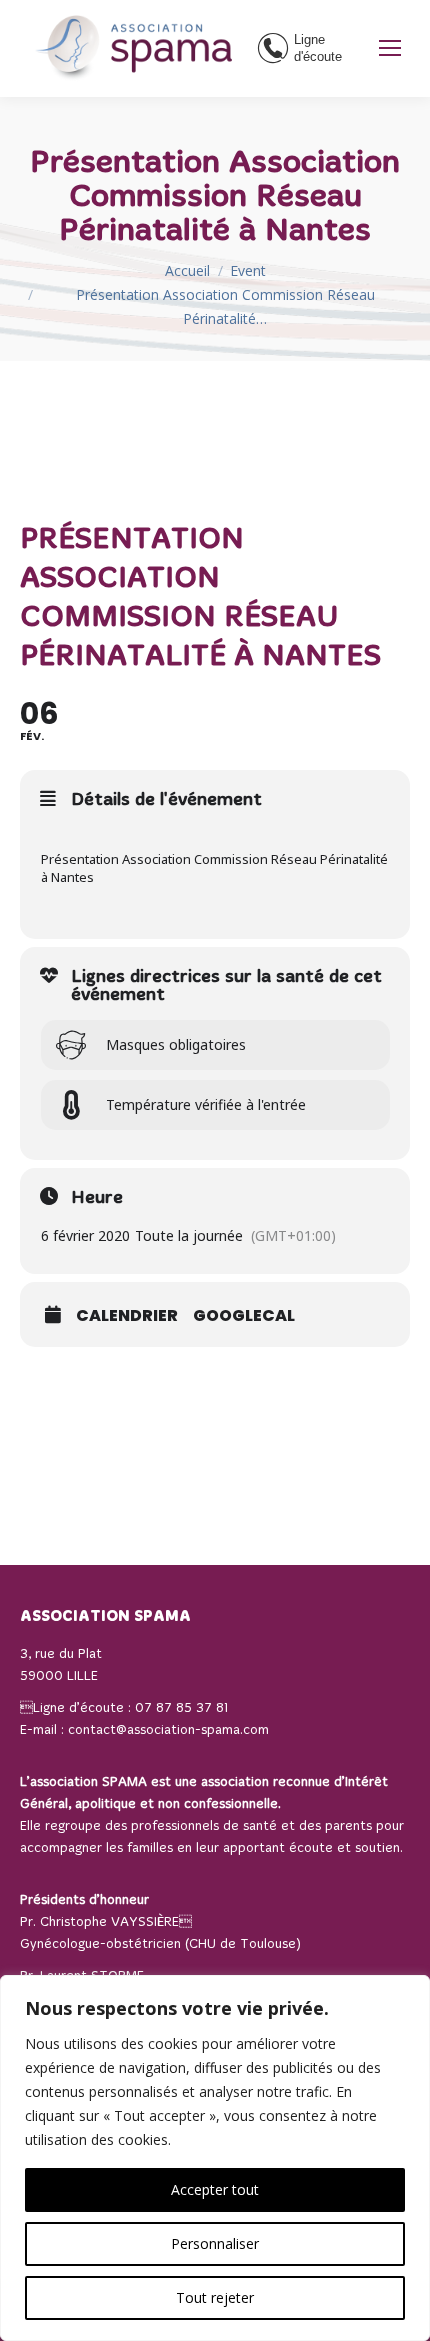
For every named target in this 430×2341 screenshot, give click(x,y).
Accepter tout (215, 2189)
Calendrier (127, 1316)
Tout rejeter (215, 2297)
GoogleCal (244, 1316)
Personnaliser (215, 2243)
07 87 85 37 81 (181, 1708)
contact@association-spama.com (168, 1730)
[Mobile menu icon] (390, 48)
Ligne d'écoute (318, 48)
